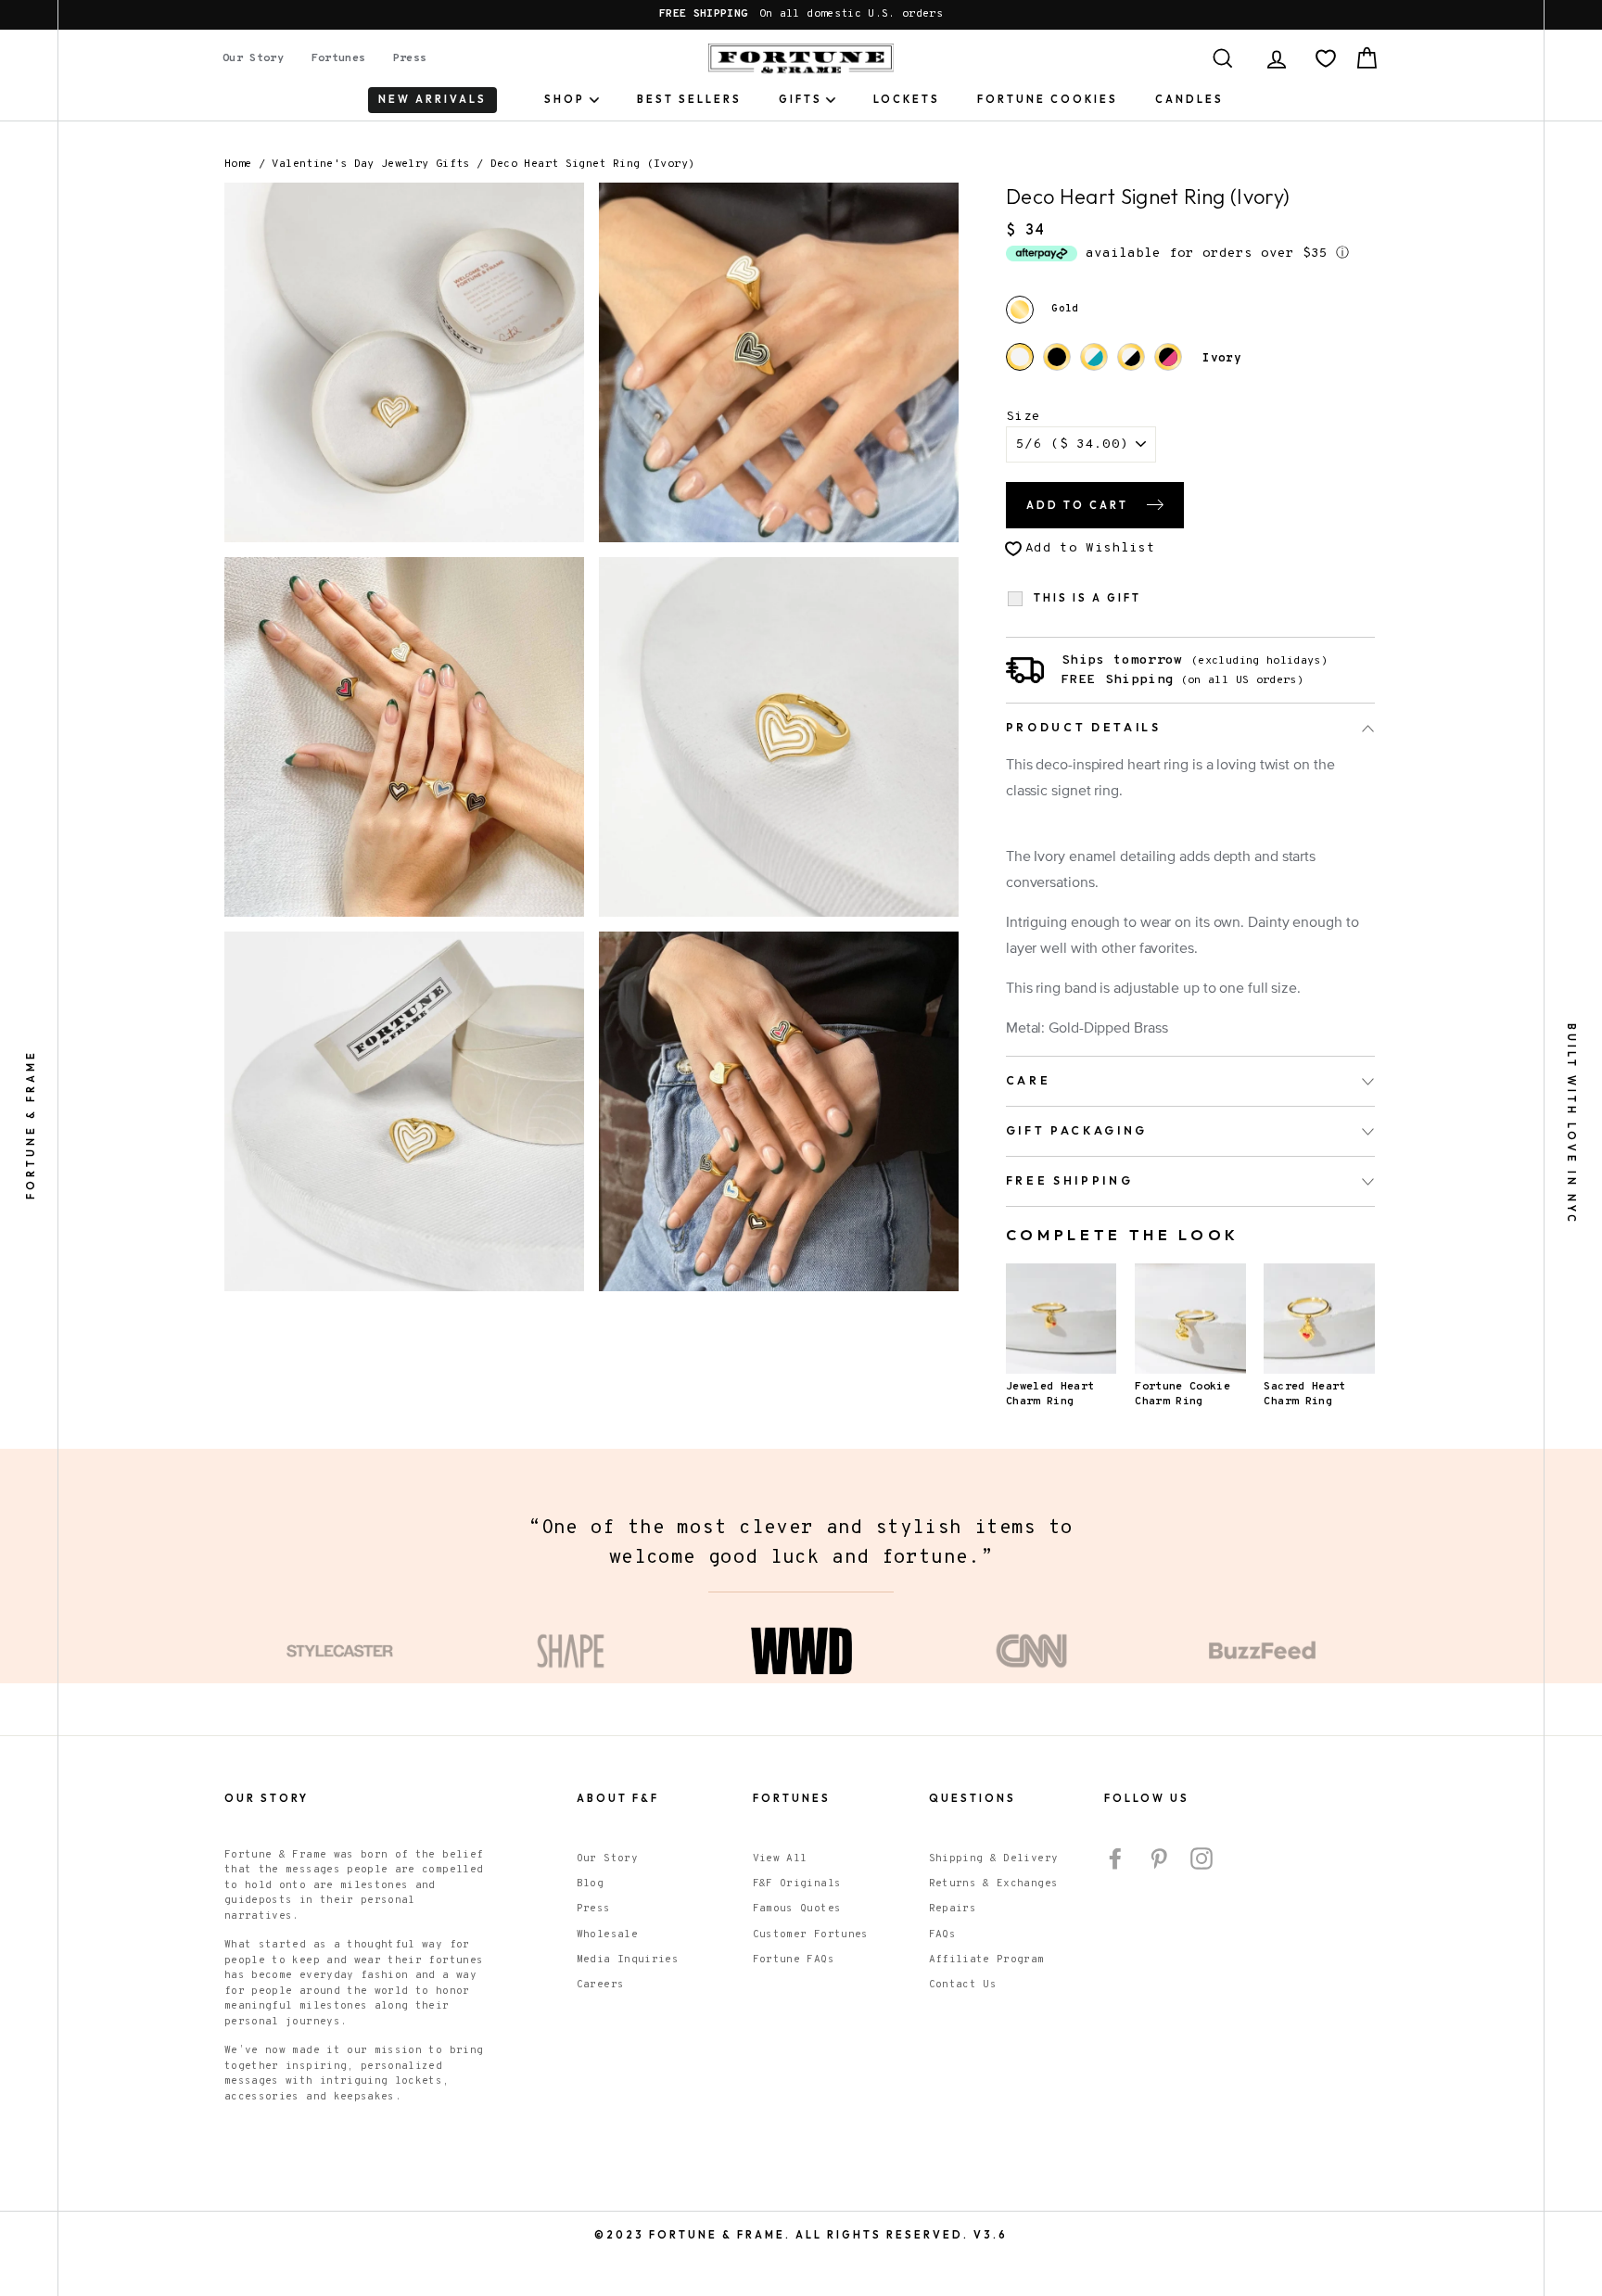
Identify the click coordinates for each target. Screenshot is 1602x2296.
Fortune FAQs (794, 1960)
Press (410, 58)
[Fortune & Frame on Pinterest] (1159, 1858)
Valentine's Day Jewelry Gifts (370, 164)
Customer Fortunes (811, 1934)
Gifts (801, 99)
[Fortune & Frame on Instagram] (1201, 1858)
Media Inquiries (628, 1960)
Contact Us (963, 1985)
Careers (600, 1985)
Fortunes (339, 58)
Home (238, 164)
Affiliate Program (987, 1960)
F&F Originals (797, 1884)
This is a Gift (1087, 598)
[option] (801, 15)
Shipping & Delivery (994, 1858)
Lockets (907, 99)
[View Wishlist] (1326, 58)
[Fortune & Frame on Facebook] (1115, 1858)
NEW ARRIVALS (432, 99)
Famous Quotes (797, 1909)
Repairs (953, 1909)
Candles (1189, 99)
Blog (590, 1884)
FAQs (942, 1934)
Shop (565, 99)
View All (780, 1858)
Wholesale (607, 1934)
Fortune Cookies (1048, 99)
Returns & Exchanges (994, 1884)
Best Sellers (689, 99)
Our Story (253, 58)
